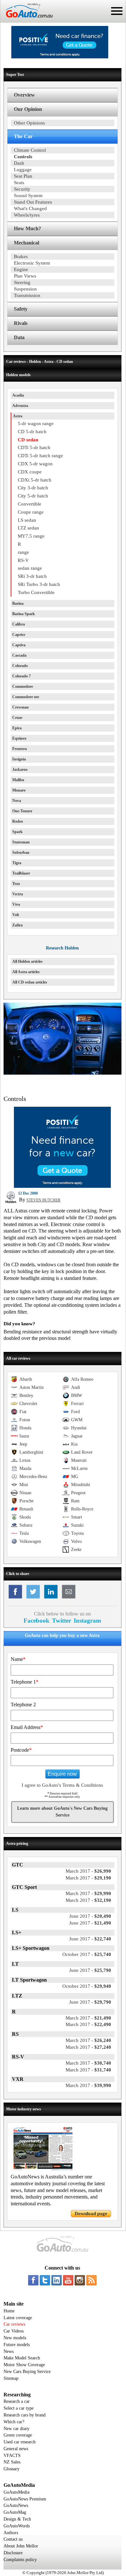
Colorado (20, 666)
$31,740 (88, 2070)
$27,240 (88, 2047)
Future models (17, 2345)
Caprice (19, 635)
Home (9, 2311)
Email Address (27, 1727)
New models (15, 2338)
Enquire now (62, 1774)
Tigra (17, 863)
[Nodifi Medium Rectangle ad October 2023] (62, 1186)
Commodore (23, 686)
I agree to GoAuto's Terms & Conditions (62, 1785)
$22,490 (88, 2024)
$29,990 (88, 1893)
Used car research (20, 2442)
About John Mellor (21, 2546)
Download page (91, 2213)
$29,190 (88, 1878)
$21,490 (90, 1923)
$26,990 (88, 1871)
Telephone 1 (25, 1682)
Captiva (19, 645)
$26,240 (88, 2040)
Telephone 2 (23, 1705)
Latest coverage (18, 2318)
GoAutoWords (17, 2526)
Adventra (20, 406)
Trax (16, 884)
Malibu (18, 780)
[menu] (117, 11)
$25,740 (87, 1954)
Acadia (18, 395)
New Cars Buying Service (27, 2372)
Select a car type (19, 2408)
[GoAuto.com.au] (26, 20)
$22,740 (90, 1939)
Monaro (19, 790)
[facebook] (33, 2280)
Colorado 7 (21, 676)
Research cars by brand (25, 2415)
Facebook (37, 1621)
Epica (17, 728)
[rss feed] (91, 2280)
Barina (18, 603)
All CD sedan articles (30, 982)
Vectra (18, 894)
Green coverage (18, 2435)
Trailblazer (21, 873)
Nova (17, 801)
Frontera (20, 749)
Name (18, 1659)
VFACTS (12, 2456)
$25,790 (90, 1970)
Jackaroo (20, 769)
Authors (11, 2533)
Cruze (17, 718)
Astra (18, 416)
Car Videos (14, 2331)
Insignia (19, 759)
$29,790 (90, 2002)
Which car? (14, 2422)
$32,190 (88, 1900)
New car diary (16, 2429)
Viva (16, 904)
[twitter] (45, 2280)
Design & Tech (17, 2519)
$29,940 (87, 1986)
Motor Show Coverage (24, 2365)
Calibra (19, 624)
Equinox (19, 738)
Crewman (21, 707)
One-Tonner (22, 811)
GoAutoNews (16, 2505)
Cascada (19, 655)
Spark (17, 832)
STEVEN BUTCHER (43, 1200)
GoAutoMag (15, 2512)
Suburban (21, 853)
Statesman (21, 842)
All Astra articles (26, 972)
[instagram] (80, 2280)
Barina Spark (24, 614)
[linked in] (57, 2280)
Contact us (13, 2539)
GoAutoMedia (16, 2492)
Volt (16, 915)
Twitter (62, 1621)
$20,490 (90, 1916)
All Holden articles (27, 961)
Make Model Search (22, 2358)
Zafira (17, 925)
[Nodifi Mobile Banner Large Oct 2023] (60, 57)
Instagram (87, 1621)
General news (16, 2449)
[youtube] (68, 2280)
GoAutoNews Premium (25, 2499)
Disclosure (13, 2553)
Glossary (11, 2469)
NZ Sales (12, 2462)
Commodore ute (26, 697)
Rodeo (18, 821)
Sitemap (11, 2378)
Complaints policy (20, 2560)
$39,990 (88, 2085)
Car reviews (14, 2324)
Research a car (17, 2401)
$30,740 (88, 2063)
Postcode (21, 1750)
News (9, 2351)
